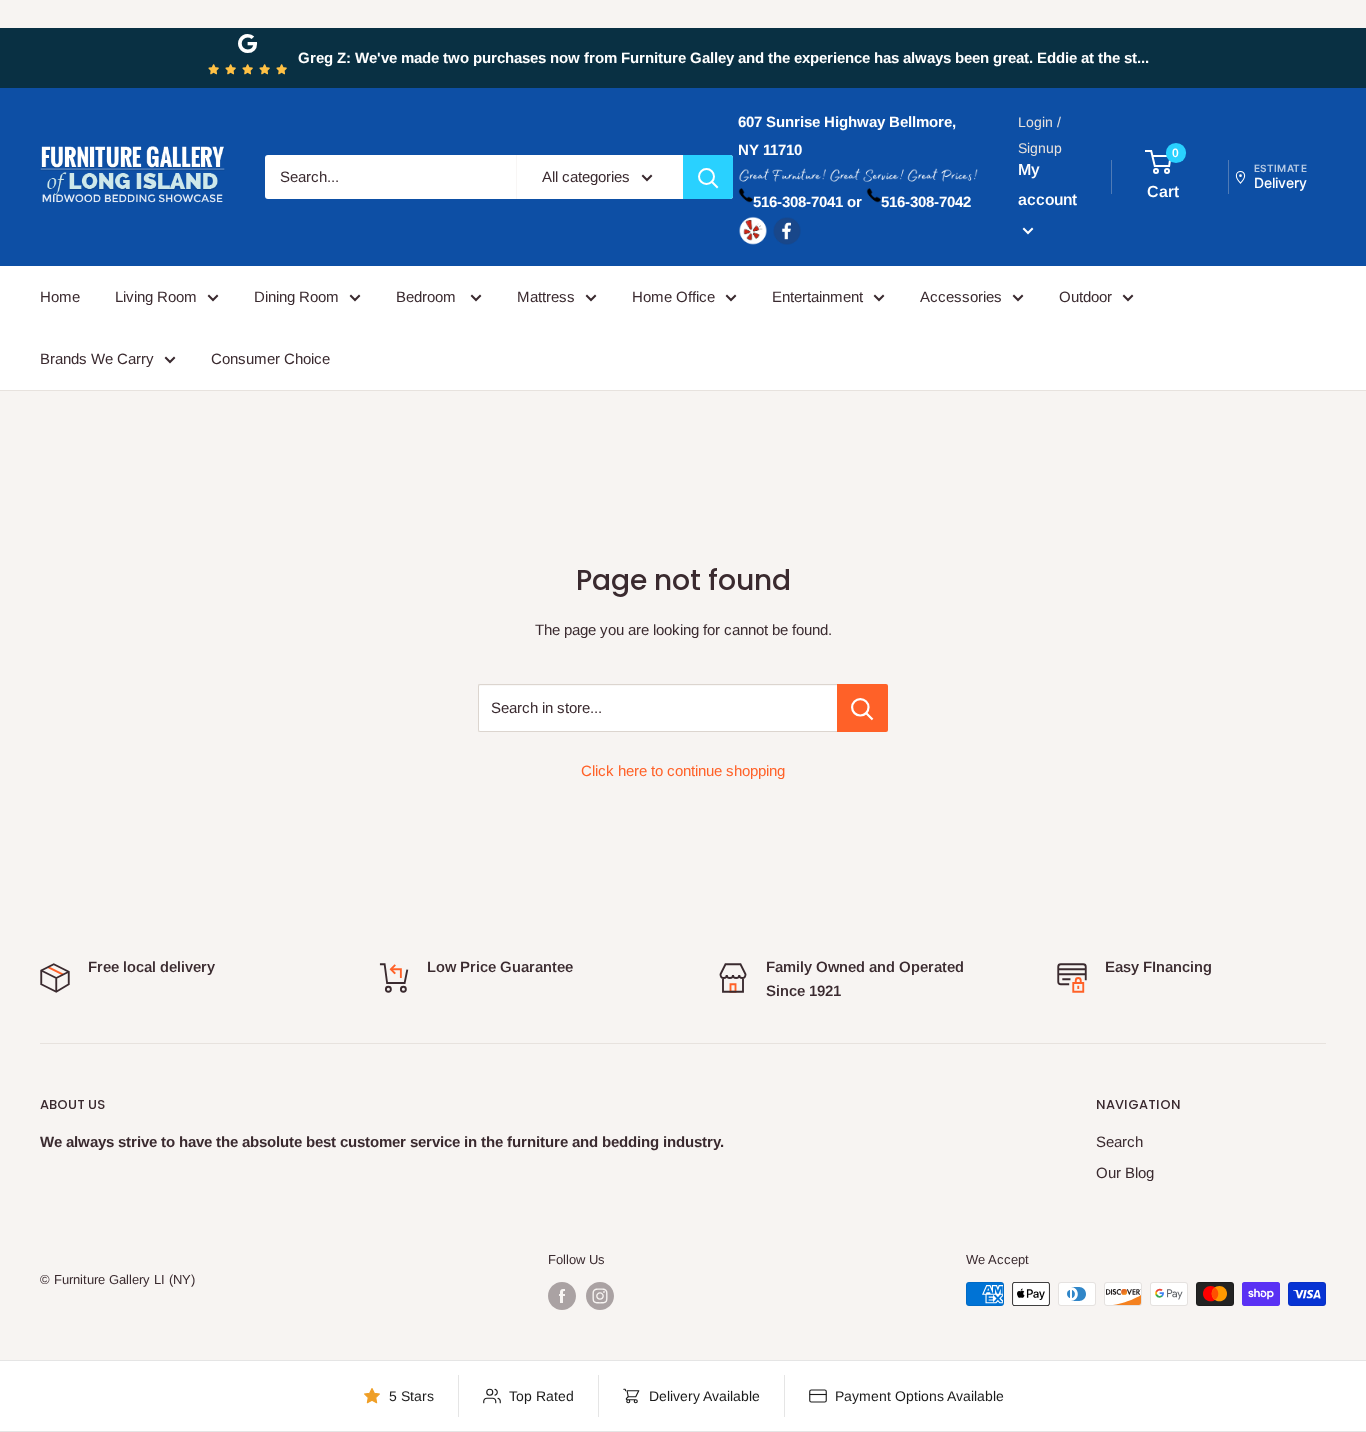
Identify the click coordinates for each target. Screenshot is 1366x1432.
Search (1119, 1141)
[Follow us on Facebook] (562, 1296)
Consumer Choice (270, 358)
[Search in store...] (862, 708)
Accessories (961, 296)
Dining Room (296, 296)
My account (1047, 184)
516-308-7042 (926, 201)
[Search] (708, 177)
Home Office (673, 296)
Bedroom (428, 296)
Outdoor (1085, 296)
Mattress (546, 296)
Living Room (156, 296)
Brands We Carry (97, 358)
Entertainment (817, 296)
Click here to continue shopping (683, 770)
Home (60, 296)
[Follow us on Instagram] (600, 1296)
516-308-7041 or (807, 201)
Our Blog (1125, 1172)
